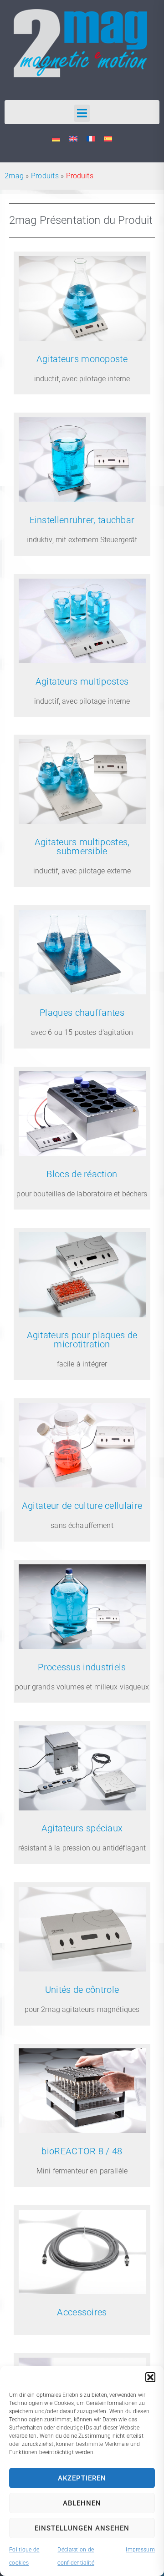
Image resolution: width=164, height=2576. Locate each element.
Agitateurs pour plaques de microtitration (82, 1340)
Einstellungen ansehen (82, 2528)
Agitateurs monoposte (82, 359)
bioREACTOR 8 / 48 (82, 2151)
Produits (45, 176)
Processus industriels (82, 1667)
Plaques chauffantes (82, 1013)
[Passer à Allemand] (56, 139)
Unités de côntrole (82, 1990)
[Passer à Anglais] (73, 139)
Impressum (140, 2550)
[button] (150, 2377)
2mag (14, 176)
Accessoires (82, 2312)
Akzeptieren (82, 2478)
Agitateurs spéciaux (82, 1828)
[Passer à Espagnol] (108, 139)
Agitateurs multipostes (82, 681)
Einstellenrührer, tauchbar (82, 520)
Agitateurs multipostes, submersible (82, 847)
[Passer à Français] (91, 139)
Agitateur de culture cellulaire (82, 1506)
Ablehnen (82, 2503)
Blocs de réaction (82, 1174)
